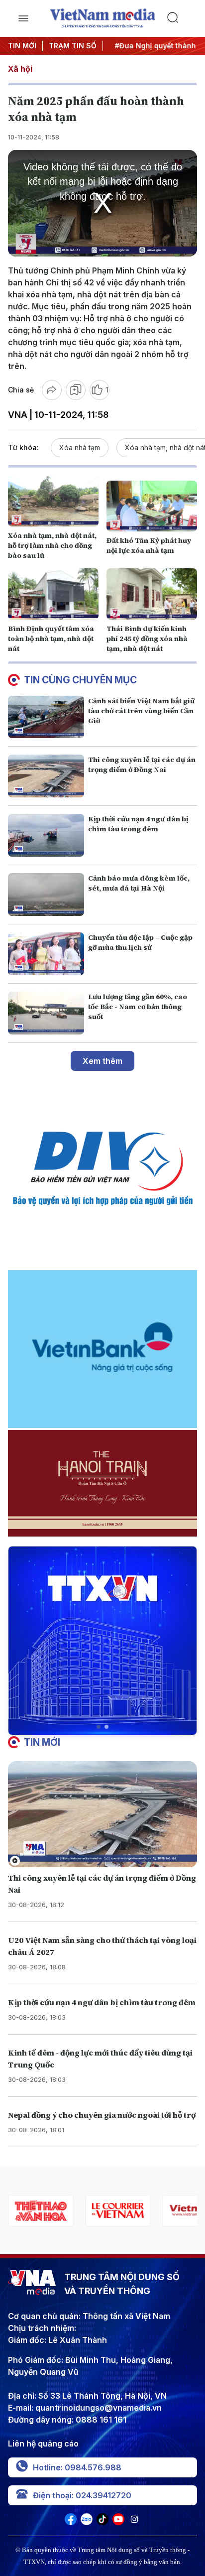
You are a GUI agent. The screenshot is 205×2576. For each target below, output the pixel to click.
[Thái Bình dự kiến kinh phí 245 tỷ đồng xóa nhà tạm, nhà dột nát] (152, 594)
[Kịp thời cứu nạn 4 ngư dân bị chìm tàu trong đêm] (46, 835)
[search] (182, 18)
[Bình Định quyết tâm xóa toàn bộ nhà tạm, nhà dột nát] (53, 594)
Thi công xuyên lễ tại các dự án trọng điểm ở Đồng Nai (142, 765)
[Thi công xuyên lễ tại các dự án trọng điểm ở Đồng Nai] (46, 776)
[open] (23, 18)
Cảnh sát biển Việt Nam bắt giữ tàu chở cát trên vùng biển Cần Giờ (141, 711)
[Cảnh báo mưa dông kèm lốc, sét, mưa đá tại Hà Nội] (46, 895)
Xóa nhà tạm (80, 448)
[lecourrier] (115, 2211)
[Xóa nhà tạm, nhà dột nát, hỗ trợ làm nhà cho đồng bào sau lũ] (53, 501)
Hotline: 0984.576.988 (77, 2467)
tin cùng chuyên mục (80, 680)
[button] (99, 1727)
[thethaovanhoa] (38, 2211)
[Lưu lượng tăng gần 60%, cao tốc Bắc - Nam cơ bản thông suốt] (46, 1013)
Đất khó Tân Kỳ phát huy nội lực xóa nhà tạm (149, 545)
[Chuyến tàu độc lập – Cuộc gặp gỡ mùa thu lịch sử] (46, 954)
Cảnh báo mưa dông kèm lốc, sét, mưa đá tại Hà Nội (139, 883)
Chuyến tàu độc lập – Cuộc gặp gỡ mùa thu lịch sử (140, 942)
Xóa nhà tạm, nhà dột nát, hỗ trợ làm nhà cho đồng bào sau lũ (52, 545)
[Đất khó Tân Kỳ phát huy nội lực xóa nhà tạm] (152, 506)
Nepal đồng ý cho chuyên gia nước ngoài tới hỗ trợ (102, 2115)
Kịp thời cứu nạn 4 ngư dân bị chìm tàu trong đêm (138, 824)
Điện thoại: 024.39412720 (82, 2495)
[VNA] (71, 2522)
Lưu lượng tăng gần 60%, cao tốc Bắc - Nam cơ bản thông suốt (138, 1007)
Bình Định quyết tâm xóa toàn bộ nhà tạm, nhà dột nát (51, 639)
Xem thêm (102, 1061)
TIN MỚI (22, 46)
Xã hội (20, 69)
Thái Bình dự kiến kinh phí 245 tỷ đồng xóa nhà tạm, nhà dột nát (147, 639)
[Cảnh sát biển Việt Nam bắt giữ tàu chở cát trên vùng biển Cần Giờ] (46, 717)
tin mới (42, 1742)
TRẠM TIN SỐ (73, 46)
